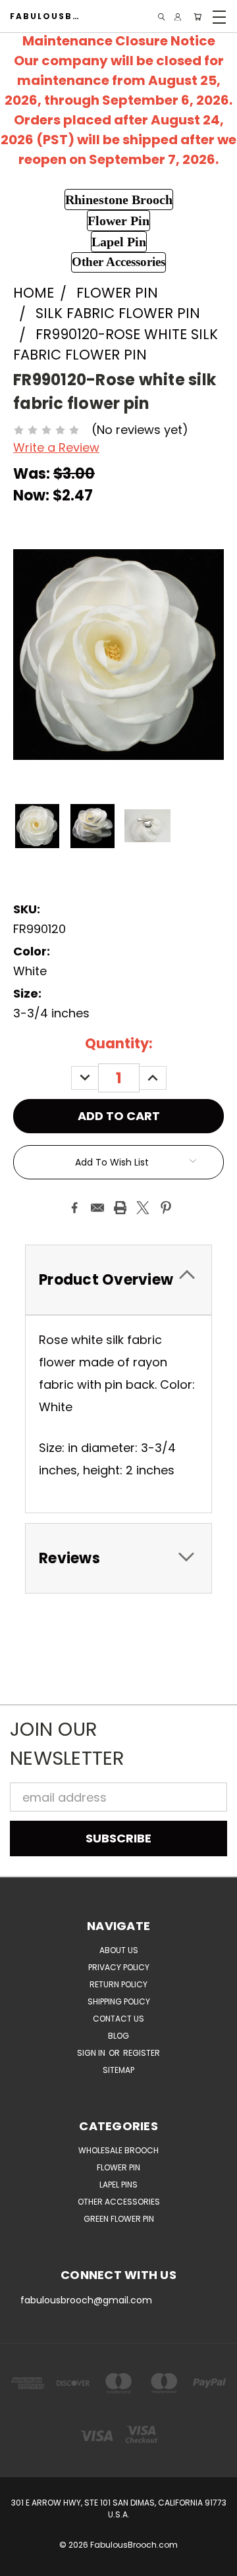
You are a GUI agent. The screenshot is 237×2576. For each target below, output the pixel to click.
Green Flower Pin (119, 2219)
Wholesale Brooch (118, 2150)
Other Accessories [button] (118, 262)
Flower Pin (118, 2167)
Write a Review (56, 447)
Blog (118, 2036)
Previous (22, 2563)
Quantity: (119, 1043)
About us (119, 1950)
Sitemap (118, 2070)
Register (142, 2053)
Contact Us (118, 2019)
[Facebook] (74, 1208)
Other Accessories (119, 2202)
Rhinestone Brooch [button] (119, 200)
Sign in (92, 2053)
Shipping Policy (119, 2001)
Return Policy (118, 1984)
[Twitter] (143, 1208)
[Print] (120, 1208)
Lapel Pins (118, 2185)
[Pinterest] (166, 1208)
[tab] (118, 1280)
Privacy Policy (119, 1967)
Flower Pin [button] (118, 221)
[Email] (97, 1208)
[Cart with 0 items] (197, 17)
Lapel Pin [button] (119, 242)
